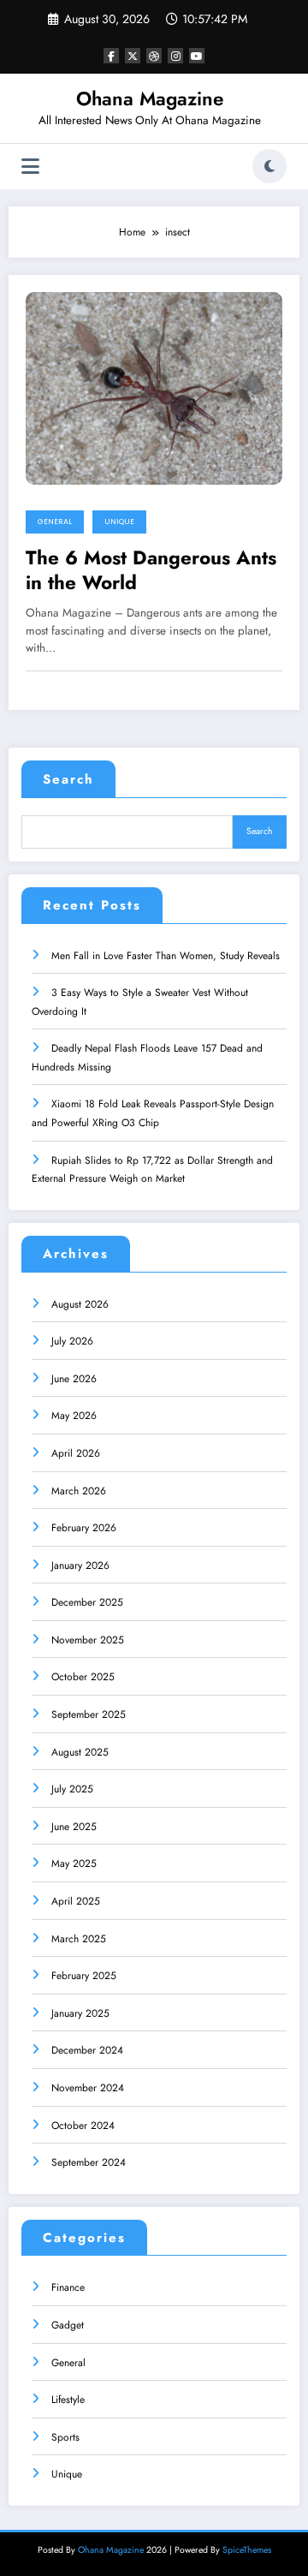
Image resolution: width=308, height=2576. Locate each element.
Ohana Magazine (150, 98)
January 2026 (80, 1565)
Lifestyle (68, 2400)
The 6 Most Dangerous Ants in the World (151, 571)
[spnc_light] (269, 166)
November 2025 (88, 1640)
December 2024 (87, 2050)
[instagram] (175, 56)
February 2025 (84, 1976)
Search (68, 779)
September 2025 (89, 1714)
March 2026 (79, 1491)
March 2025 (79, 1939)
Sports (65, 2437)
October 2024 (83, 2126)
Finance (68, 2287)
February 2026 (84, 1528)
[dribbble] (154, 56)
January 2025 (80, 2013)
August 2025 (80, 1752)
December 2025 (87, 1602)
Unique (119, 522)
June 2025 (74, 1827)
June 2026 (74, 1379)
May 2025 (74, 1863)
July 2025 (72, 1789)
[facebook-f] (111, 56)
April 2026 (76, 1453)
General (55, 522)
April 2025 (76, 1901)
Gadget (68, 2325)
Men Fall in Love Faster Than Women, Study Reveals (166, 956)
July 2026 (72, 1341)
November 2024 (88, 2088)
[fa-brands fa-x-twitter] (133, 56)
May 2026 (74, 1416)
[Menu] (30, 167)
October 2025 (83, 1677)
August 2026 (80, 1304)
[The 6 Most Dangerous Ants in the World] (154, 387)
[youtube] (197, 56)
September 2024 (89, 2162)
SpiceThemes (247, 2550)
